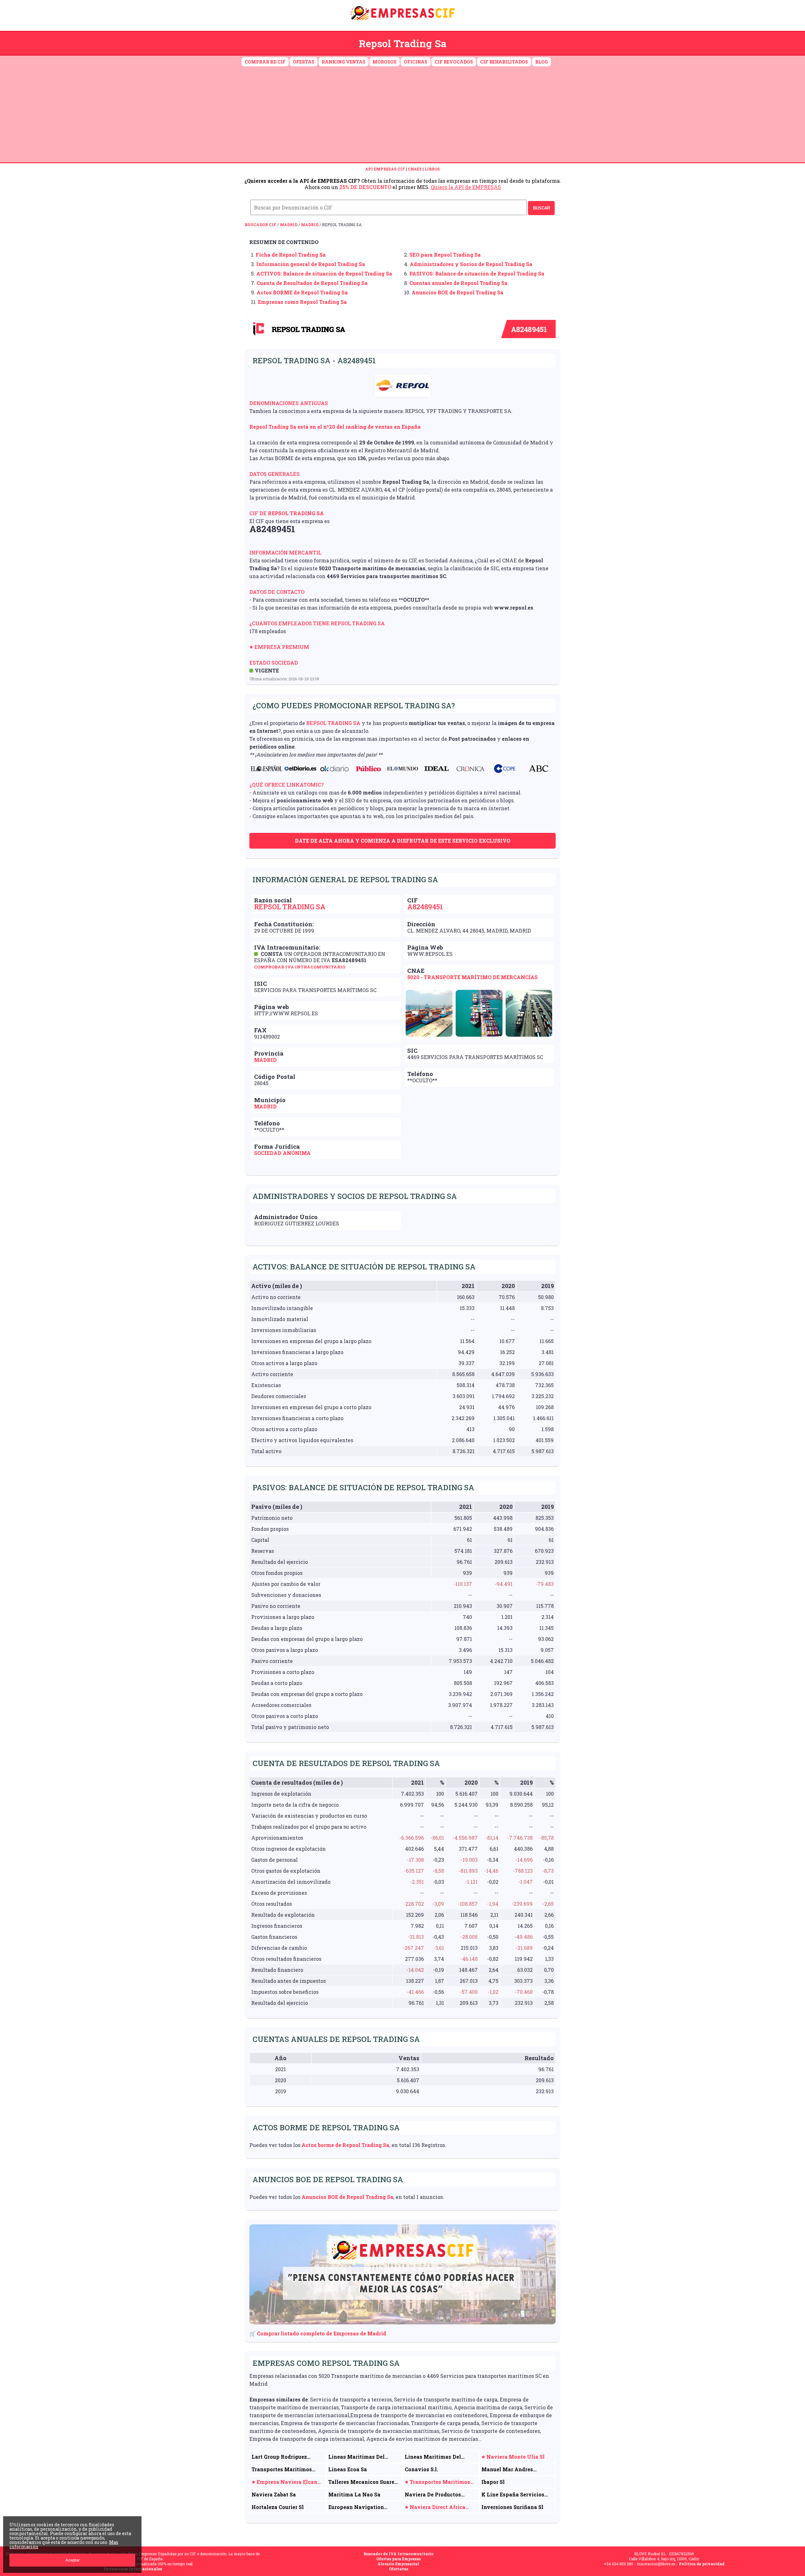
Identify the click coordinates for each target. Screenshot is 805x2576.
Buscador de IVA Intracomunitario (399, 2554)
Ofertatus (399, 2569)
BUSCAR (541, 208)
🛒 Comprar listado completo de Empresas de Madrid (318, 2333)
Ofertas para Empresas (399, 2559)
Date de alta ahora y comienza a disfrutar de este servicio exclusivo (403, 841)
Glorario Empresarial (398, 2564)
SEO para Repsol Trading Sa (445, 255)
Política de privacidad (702, 2564)
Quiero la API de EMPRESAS (466, 187)
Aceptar (72, 2560)
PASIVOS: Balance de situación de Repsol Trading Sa (477, 273)
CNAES (415, 169)
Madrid (289, 225)
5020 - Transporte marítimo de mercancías (472, 977)
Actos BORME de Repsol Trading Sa (302, 292)
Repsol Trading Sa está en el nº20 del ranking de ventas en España (335, 427)
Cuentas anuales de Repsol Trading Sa (458, 283)
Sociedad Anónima (282, 1153)
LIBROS (432, 169)
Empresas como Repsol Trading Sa (302, 302)
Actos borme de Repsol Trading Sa (345, 2145)
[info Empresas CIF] (402, 21)
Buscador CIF (261, 225)
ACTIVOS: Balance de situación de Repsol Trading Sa (324, 273)
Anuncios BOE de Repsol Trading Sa (458, 292)
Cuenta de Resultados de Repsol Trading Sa (312, 283)
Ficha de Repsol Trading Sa (291, 255)
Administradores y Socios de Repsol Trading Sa (471, 264)
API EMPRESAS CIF (385, 169)
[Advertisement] (402, 115)
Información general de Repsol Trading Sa (311, 264)
